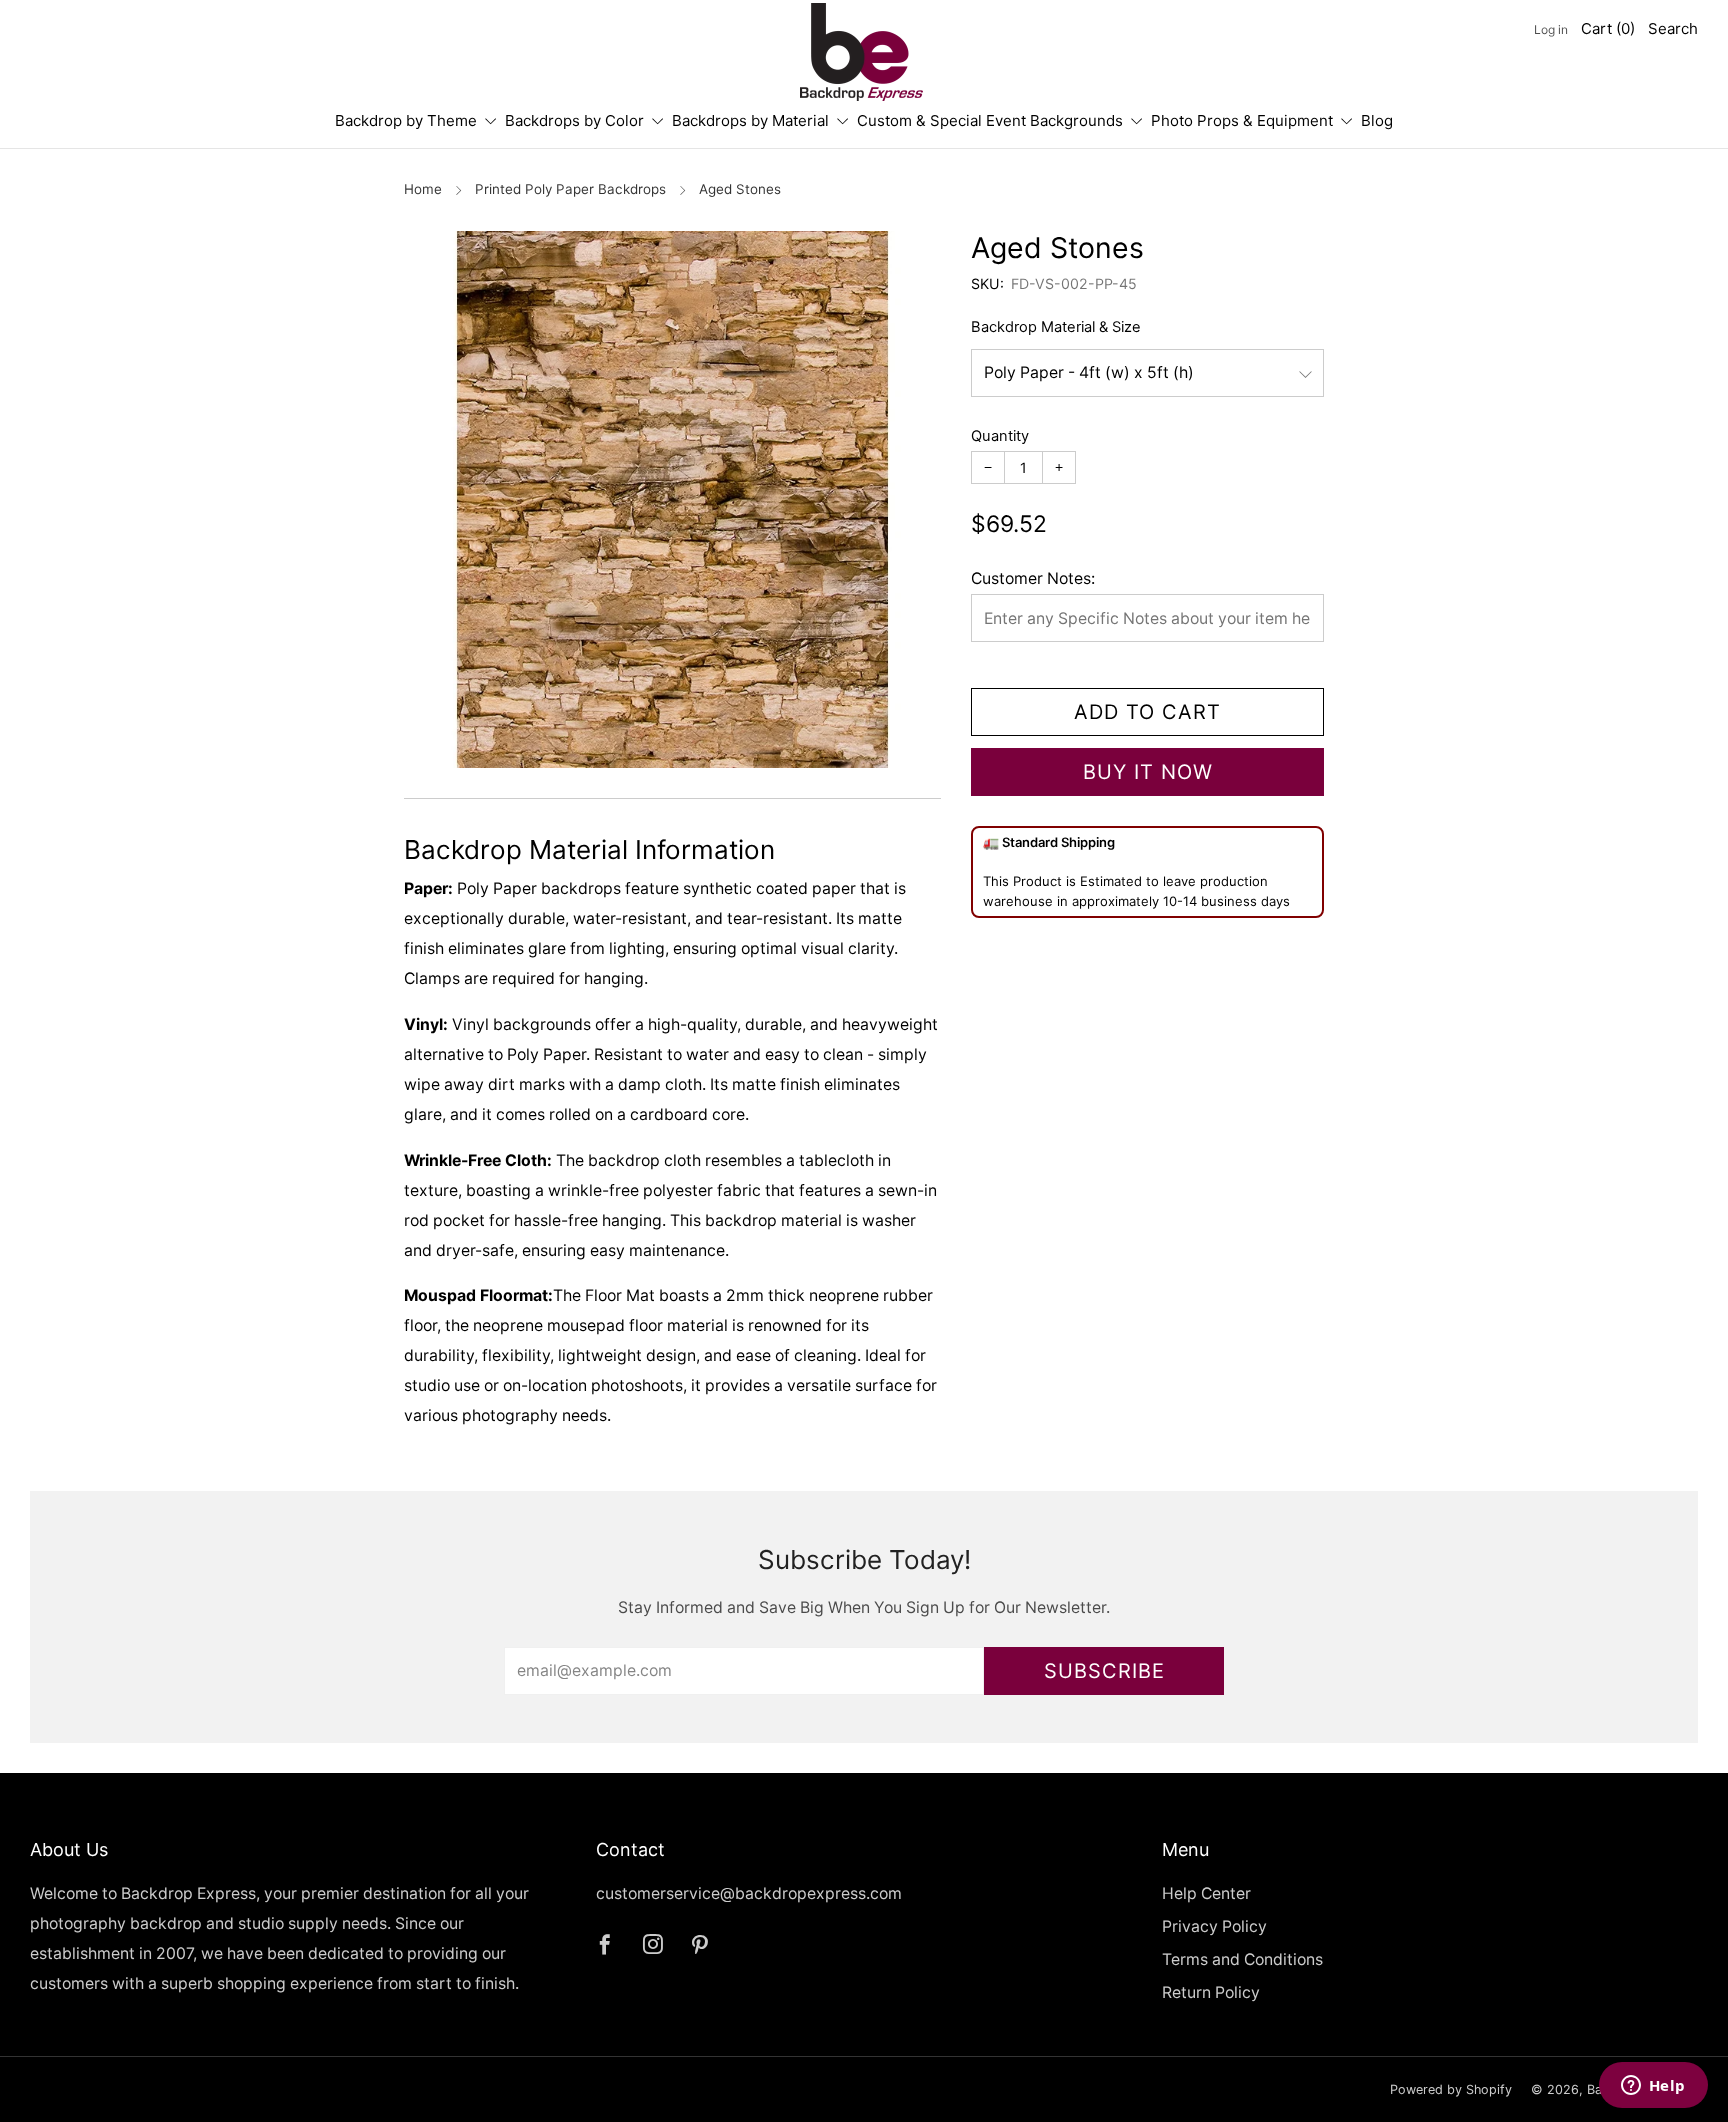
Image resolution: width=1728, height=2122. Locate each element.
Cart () (1608, 28)
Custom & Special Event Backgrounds (990, 120)
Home (423, 189)
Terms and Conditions (1242, 1959)
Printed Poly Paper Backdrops (570, 189)
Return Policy (1211, 1992)
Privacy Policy (1214, 1926)
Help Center (1206, 1893)
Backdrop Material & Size (1056, 327)
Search (1673, 28)
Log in (1551, 29)
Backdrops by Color (574, 120)
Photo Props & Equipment (1242, 120)
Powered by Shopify (1451, 2089)
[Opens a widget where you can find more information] (1653, 2087)
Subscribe (1104, 1671)
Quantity (1000, 436)
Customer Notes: (1033, 578)
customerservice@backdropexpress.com (749, 1893)
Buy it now (1148, 772)
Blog (1377, 120)
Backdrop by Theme (406, 120)
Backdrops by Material (750, 120)
